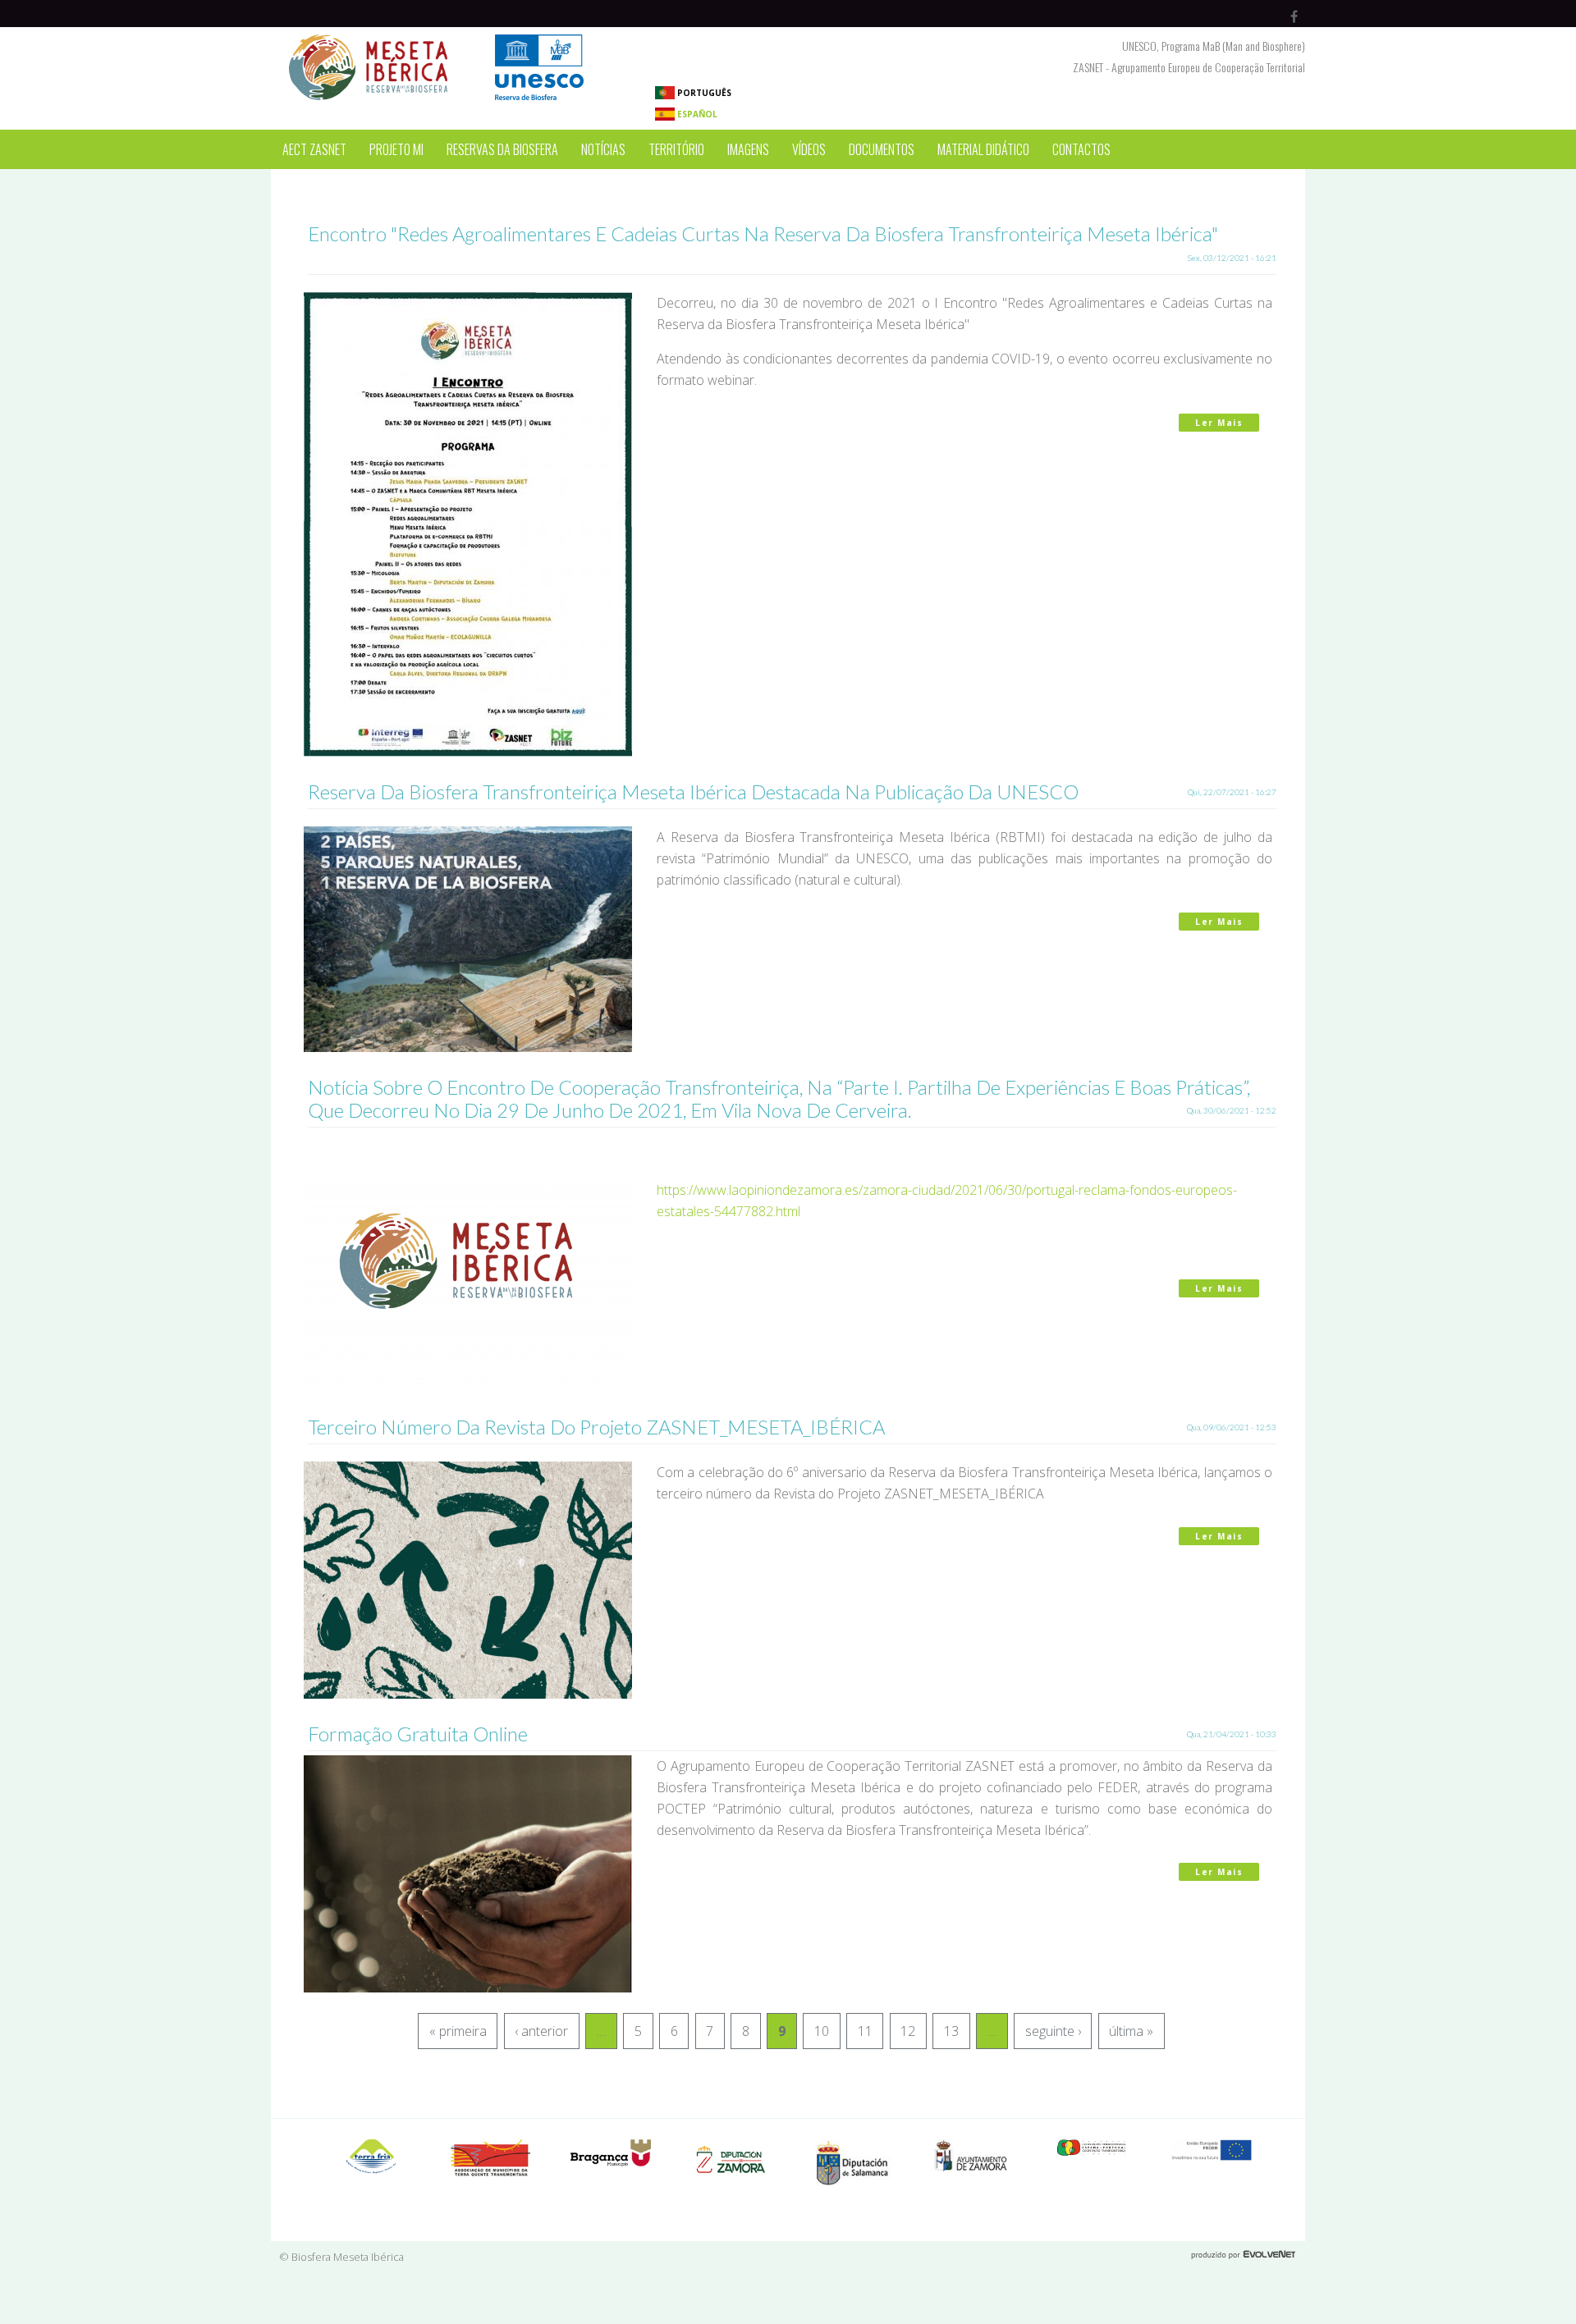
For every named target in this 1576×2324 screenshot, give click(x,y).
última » (1131, 2031)
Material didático (983, 149)
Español (696, 114)
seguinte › (1053, 2031)
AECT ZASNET (314, 149)
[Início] (443, 38)
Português (703, 93)
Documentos (882, 149)
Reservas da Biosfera (502, 149)
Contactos (1081, 149)
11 (865, 2031)
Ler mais (1227, 423)
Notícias (603, 149)
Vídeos (809, 149)
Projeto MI (396, 149)
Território (676, 149)
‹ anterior (541, 2031)
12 (908, 2031)
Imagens (748, 149)
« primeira (458, 2031)
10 (822, 2031)
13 (951, 2031)
